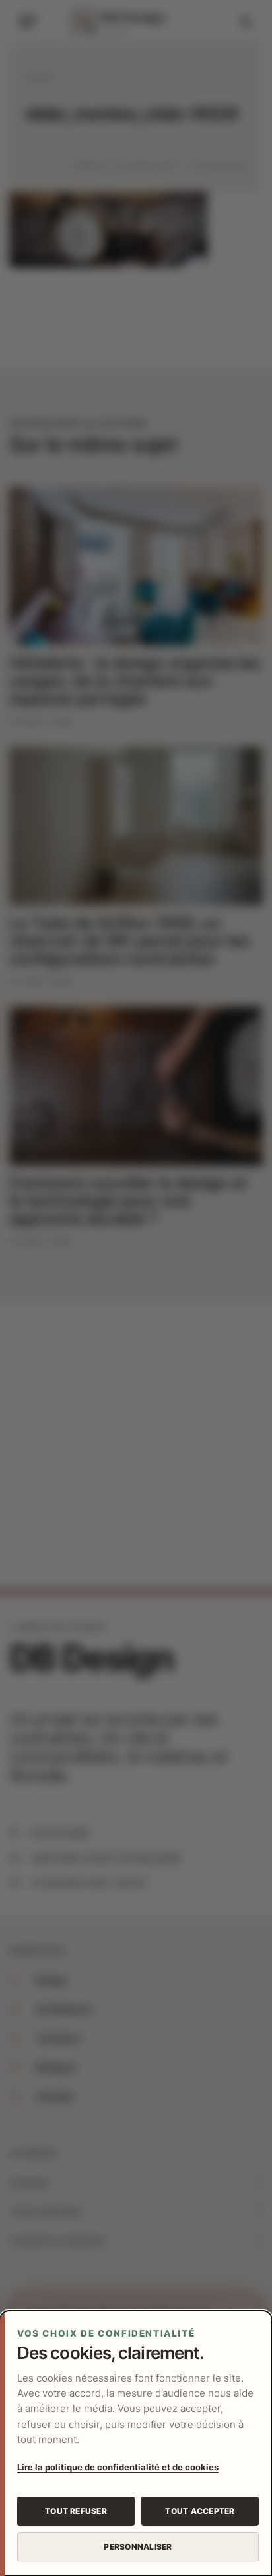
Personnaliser (138, 2547)
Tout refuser (76, 2511)
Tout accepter (200, 2511)
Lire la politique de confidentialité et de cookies (118, 2467)
